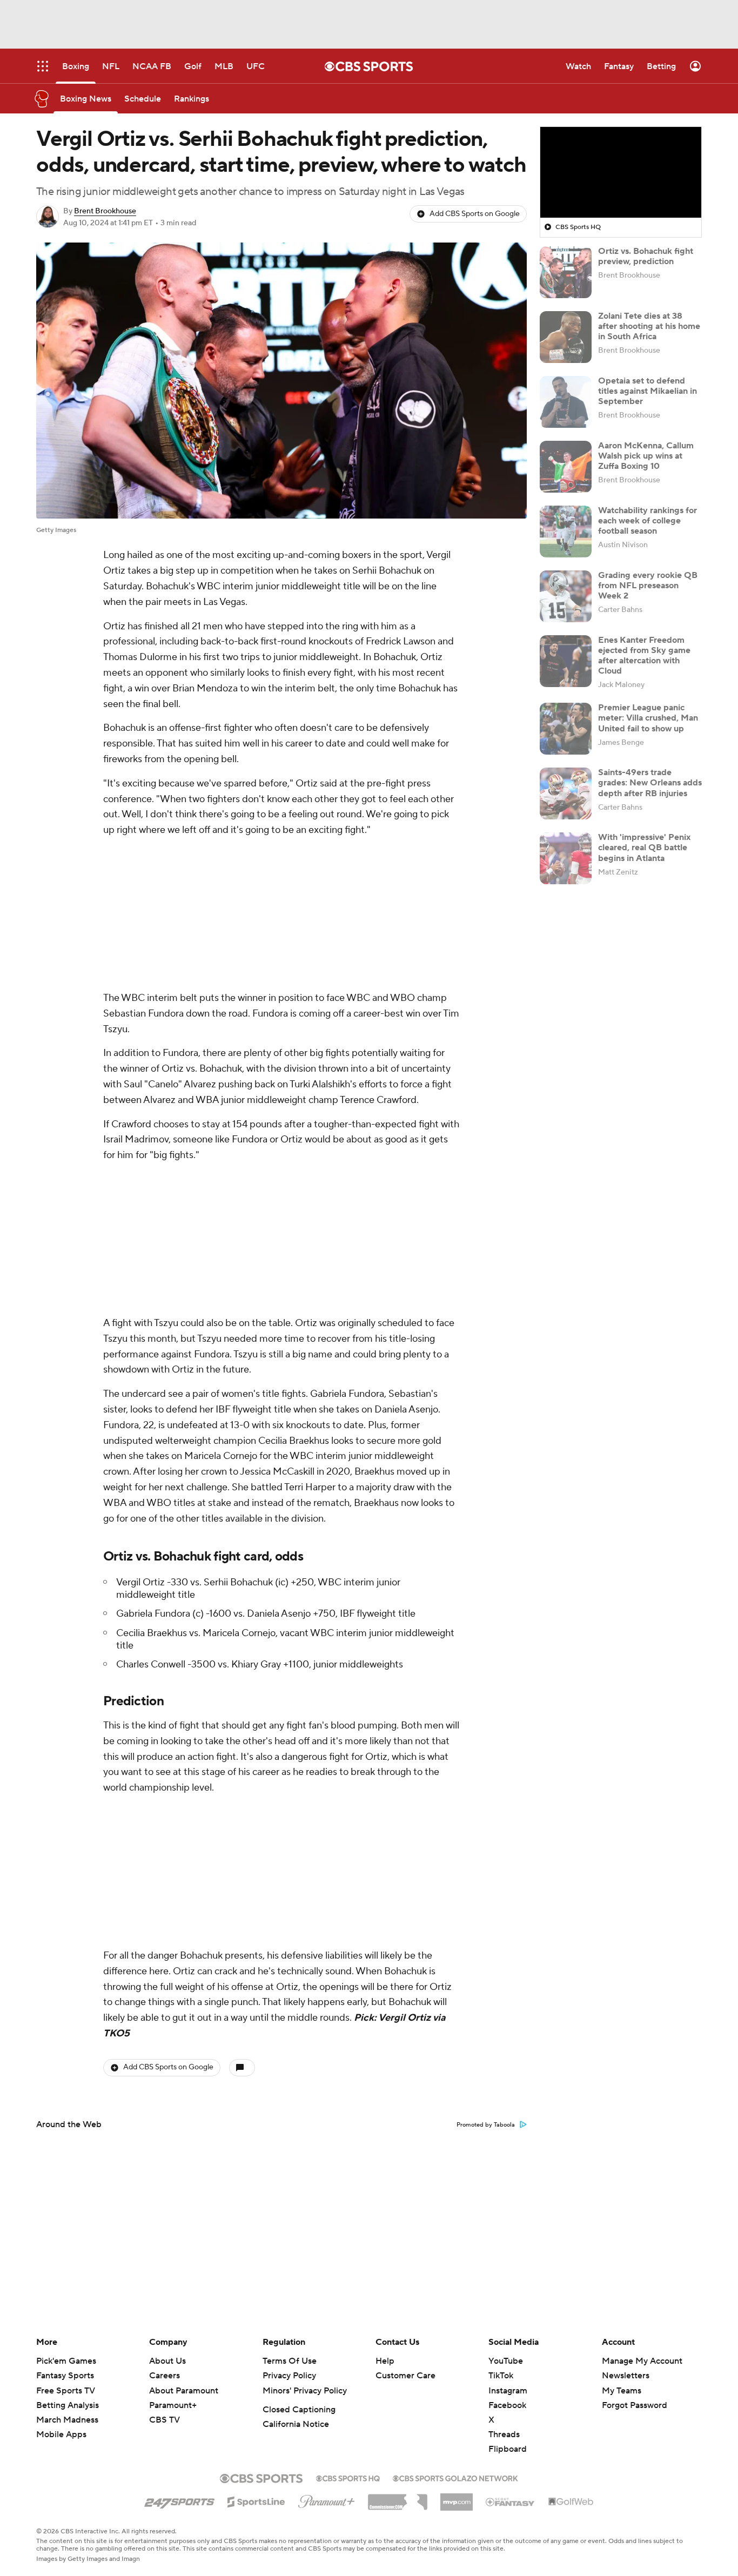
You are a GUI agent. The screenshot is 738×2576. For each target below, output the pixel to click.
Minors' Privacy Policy (305, 2391)
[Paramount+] (327, 2499)
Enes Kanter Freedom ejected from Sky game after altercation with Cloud (644, 656)
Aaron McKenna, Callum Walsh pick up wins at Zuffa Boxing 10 (646, 456)
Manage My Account (642, 2361)
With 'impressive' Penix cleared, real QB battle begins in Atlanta (644, 848)
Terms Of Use (290, 2361)
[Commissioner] (398, 2498)
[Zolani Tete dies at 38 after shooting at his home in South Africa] (566, 337)
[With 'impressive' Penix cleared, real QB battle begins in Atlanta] (566, 858)
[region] (621, 172)
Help (385, 2361)
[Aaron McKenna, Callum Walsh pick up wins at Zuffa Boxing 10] (566, 467)
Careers (165, 2376)
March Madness (67, 2420)
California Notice (296, 2424)
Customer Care (405, 2376)
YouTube (506, 2361)
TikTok (501, 2376)
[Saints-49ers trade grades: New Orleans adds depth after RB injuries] (566, 793)
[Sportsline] (256, 2500)
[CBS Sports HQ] (348, 2477)
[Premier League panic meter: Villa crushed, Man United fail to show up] (566, 729)
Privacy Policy (289, 2376)
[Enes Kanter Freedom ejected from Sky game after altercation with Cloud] (566, 661)
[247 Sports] (179, 2500)
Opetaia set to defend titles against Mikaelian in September (648, 391)
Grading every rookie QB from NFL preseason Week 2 (648, 586)
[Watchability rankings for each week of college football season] (566, 532)
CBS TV (165, 2420)
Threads (504, 2434)
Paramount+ (173, 2405)
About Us (167, 2361)
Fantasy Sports (65, 2376)
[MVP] (457, 2498)
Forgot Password (635, 2405)
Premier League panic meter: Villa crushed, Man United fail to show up (648, 718)
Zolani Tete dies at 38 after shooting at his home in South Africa (649, 326)
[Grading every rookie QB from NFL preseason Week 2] (566, 596)
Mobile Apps (61, 2434)
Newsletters (626, 2376)
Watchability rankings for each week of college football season (648, 521)
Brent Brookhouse (105, 211)
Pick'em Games (66, 2361)
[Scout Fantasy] (511, 2501)
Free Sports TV (66, 2391)
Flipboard (508, 2449)
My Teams (622, 2391)
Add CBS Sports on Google (475, 214)
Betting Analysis (68, 2405)
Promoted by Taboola (486, 2125)
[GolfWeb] (571, 2502)
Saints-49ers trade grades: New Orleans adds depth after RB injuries (650, 783)
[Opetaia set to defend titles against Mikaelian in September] (566, 402)
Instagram (508, 2391)
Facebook (507, 2405)
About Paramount (184, 2391)
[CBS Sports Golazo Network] (455, 2477)
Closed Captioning (299, 2410)
